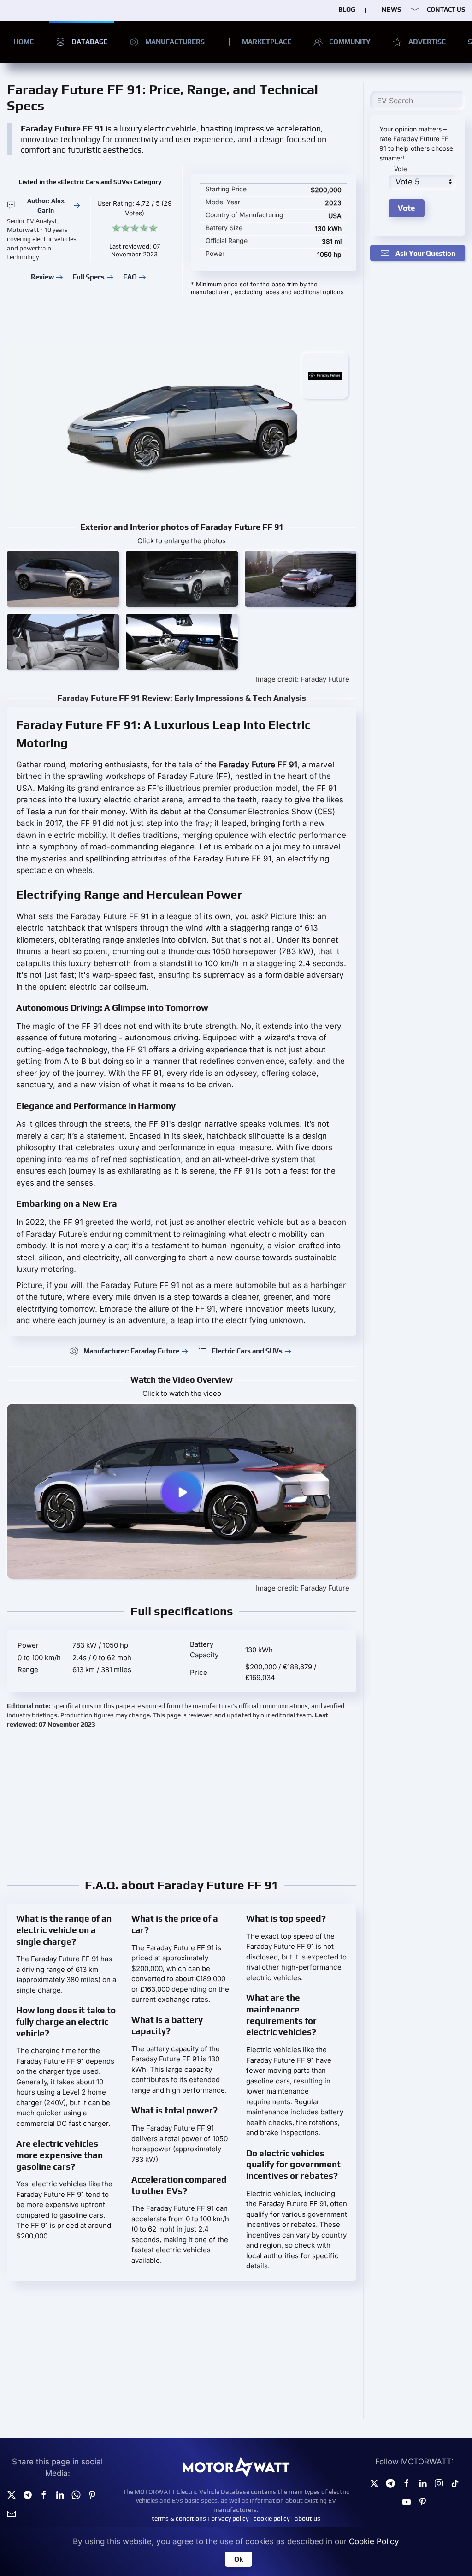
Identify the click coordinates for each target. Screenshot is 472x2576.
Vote (401, 169)
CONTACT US (446, 9)
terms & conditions (179, 2518)
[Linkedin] (60, 2494)
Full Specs (88, 277)
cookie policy (271, 2518)
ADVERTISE (427, 42)
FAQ (130, 277)
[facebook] (44, 2494)
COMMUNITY (350, 42)
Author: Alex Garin (46, 205)
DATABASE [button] (89, 42)
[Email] (12, 2513)
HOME (24, 42)
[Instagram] (439, 2482)
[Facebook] (407, 2482)
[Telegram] (28, 2494)
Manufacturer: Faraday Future (131, 1351)
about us (307, 2518)
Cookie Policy (374, 2541)
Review (42, 277)
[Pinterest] (92, 2494)
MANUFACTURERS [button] (175, 42)
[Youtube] (407, 2501)
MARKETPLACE (267, 42)
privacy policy (230, 2518)
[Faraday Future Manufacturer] (325, 375)
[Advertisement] (182, 1803)
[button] (63, 579)
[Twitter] (12, 2494)
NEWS (391, 9)
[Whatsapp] (76, 2494)
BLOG (347, 9)
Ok (239, 2559)
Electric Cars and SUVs (247, 1351)
